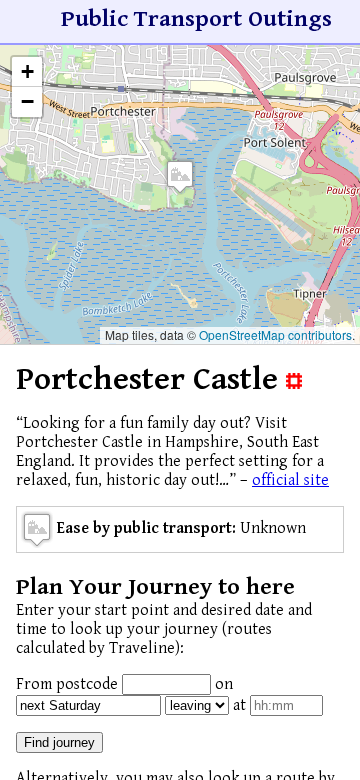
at (239, 705)
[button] (180, 176)
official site (290, 480)
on (224, 684)
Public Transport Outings (196, 19)
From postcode (67, 684)
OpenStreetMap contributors (275, 334)
